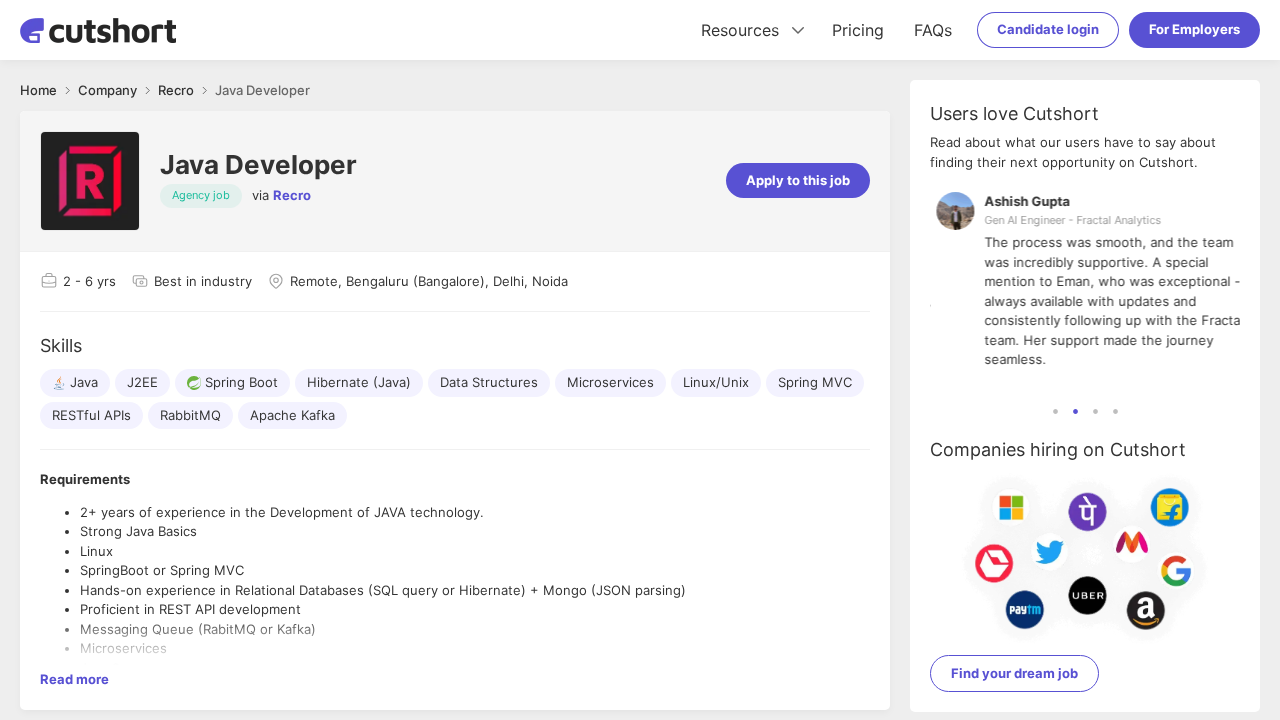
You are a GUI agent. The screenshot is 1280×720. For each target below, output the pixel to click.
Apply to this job (798, 180)
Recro (292, 195)
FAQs (933, 30)
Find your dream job (1014, 673)
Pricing (858, 30)
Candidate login (1048, 29)
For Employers (1194, 29)
